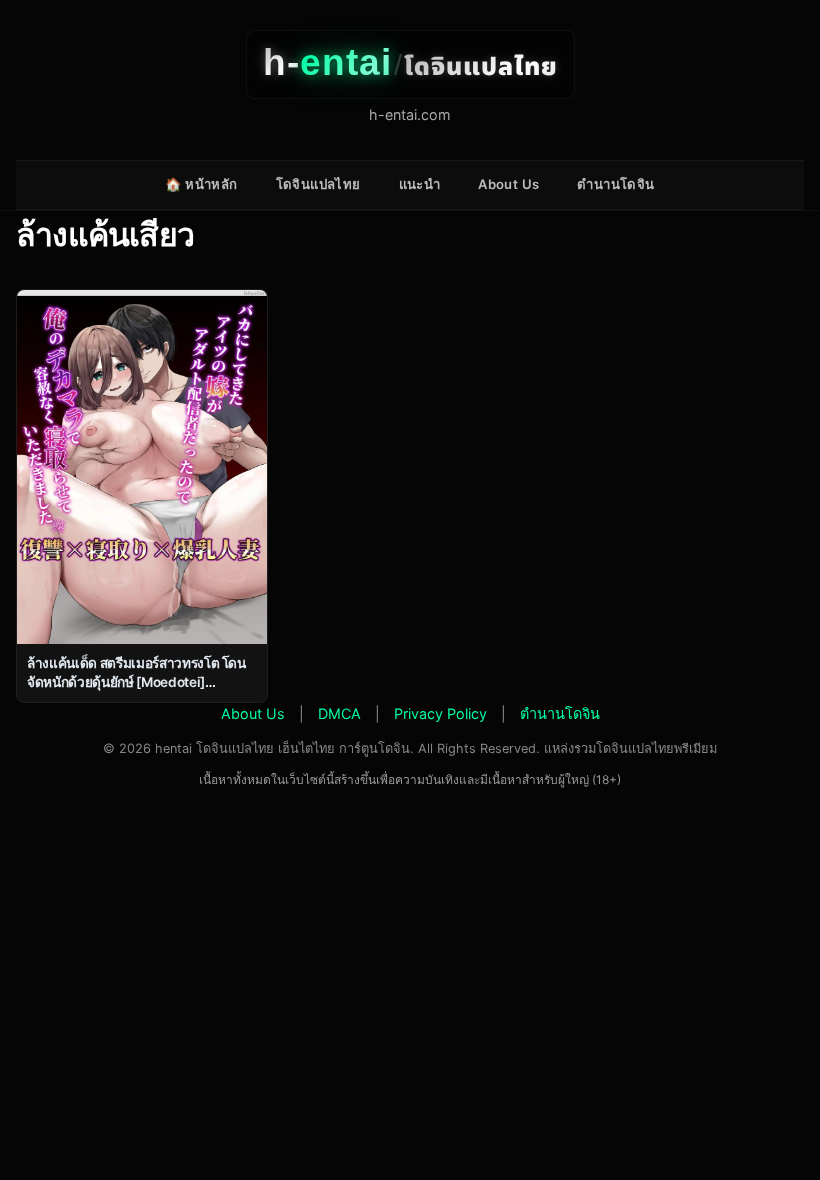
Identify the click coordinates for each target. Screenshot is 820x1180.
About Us (508, 184)
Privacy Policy (440, 713)
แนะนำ (420, 184)
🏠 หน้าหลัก (201, 184)
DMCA (339, 713)
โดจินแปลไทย (318, 184)
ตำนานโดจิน (615, 184)
